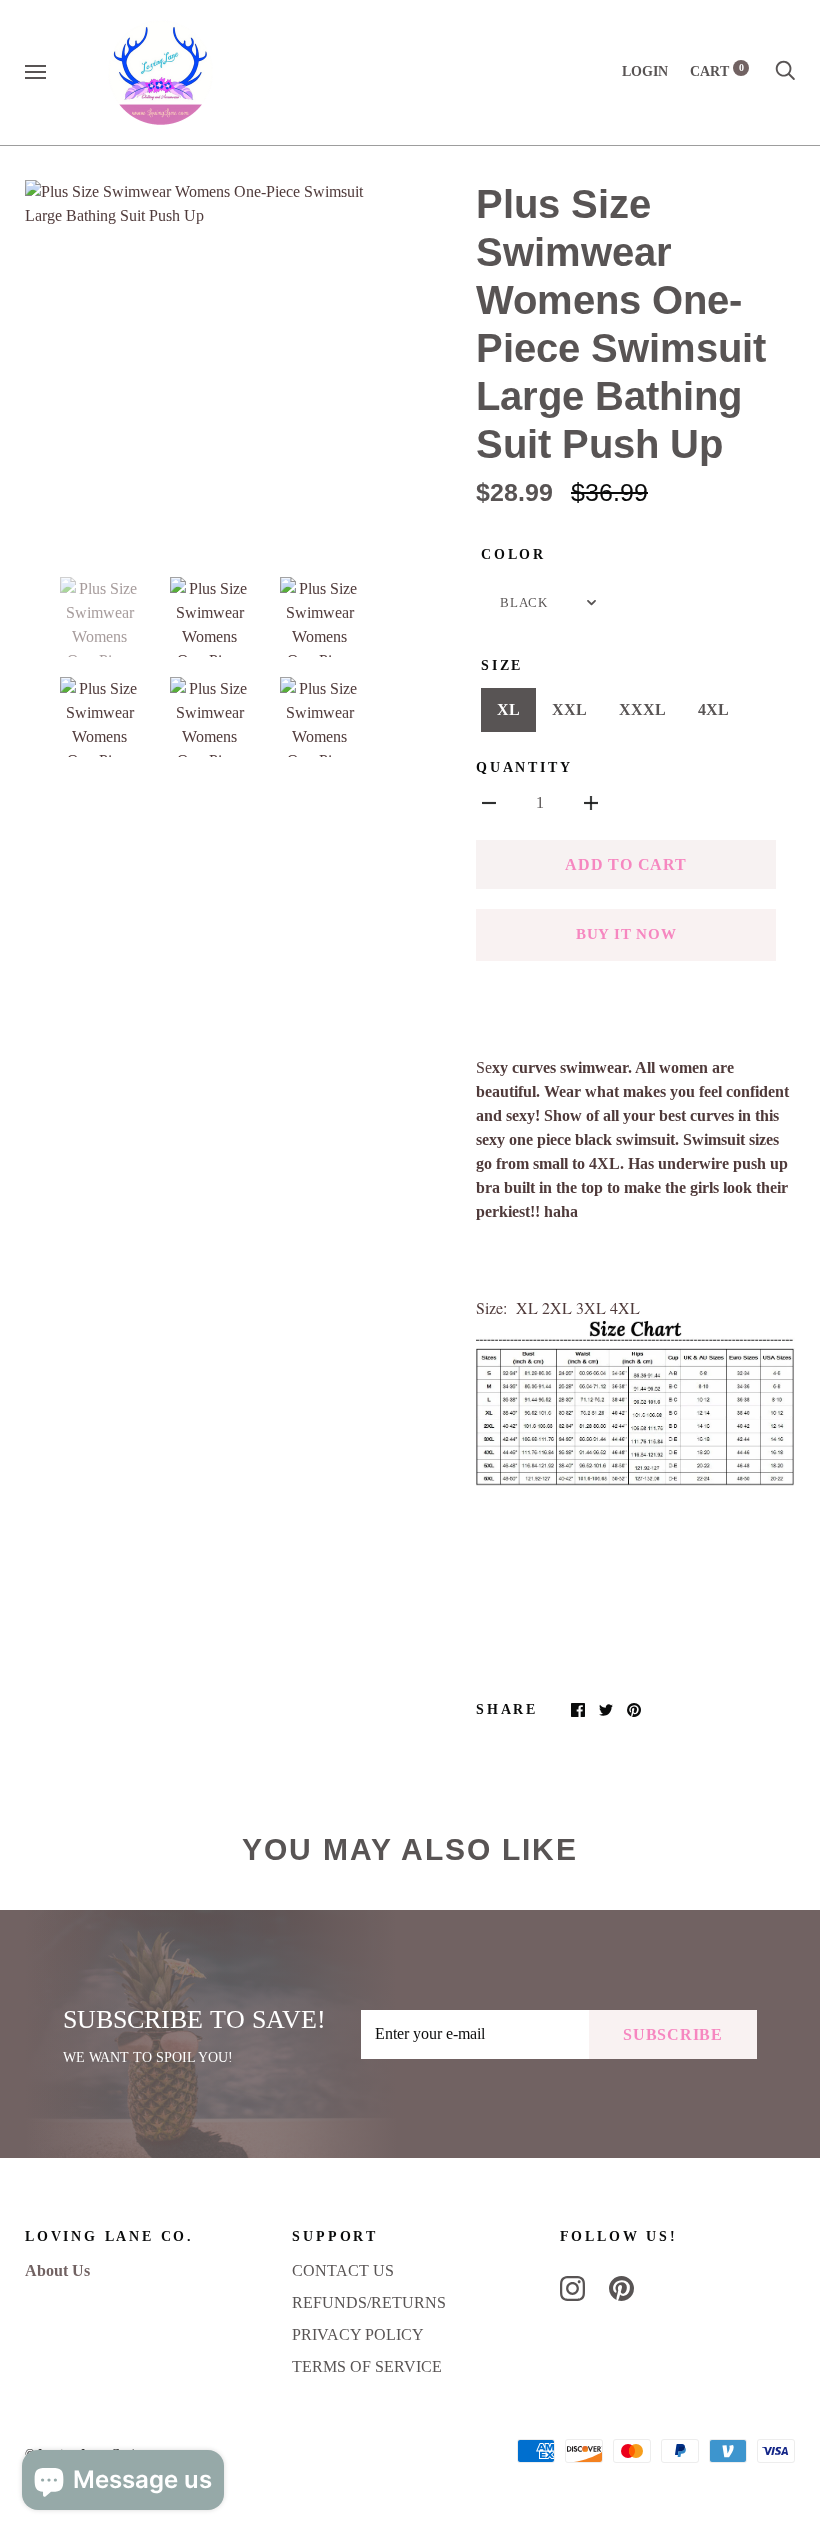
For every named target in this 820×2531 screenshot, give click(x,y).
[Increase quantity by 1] (591, 802)
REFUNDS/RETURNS (369, 2302)
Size (502, 665)
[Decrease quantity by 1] (489, 802)
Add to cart (625, 864)
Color (513, 554)
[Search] (785, 71)
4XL (713, 709)
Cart (717, 71)
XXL (569, 709)
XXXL (642, 709)
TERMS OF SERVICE (367, 2366)
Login (645, 71)
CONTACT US (343, 2270)
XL (508, 709)
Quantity (524, 767)
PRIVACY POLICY (358, 2334)
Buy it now (626, 934)
